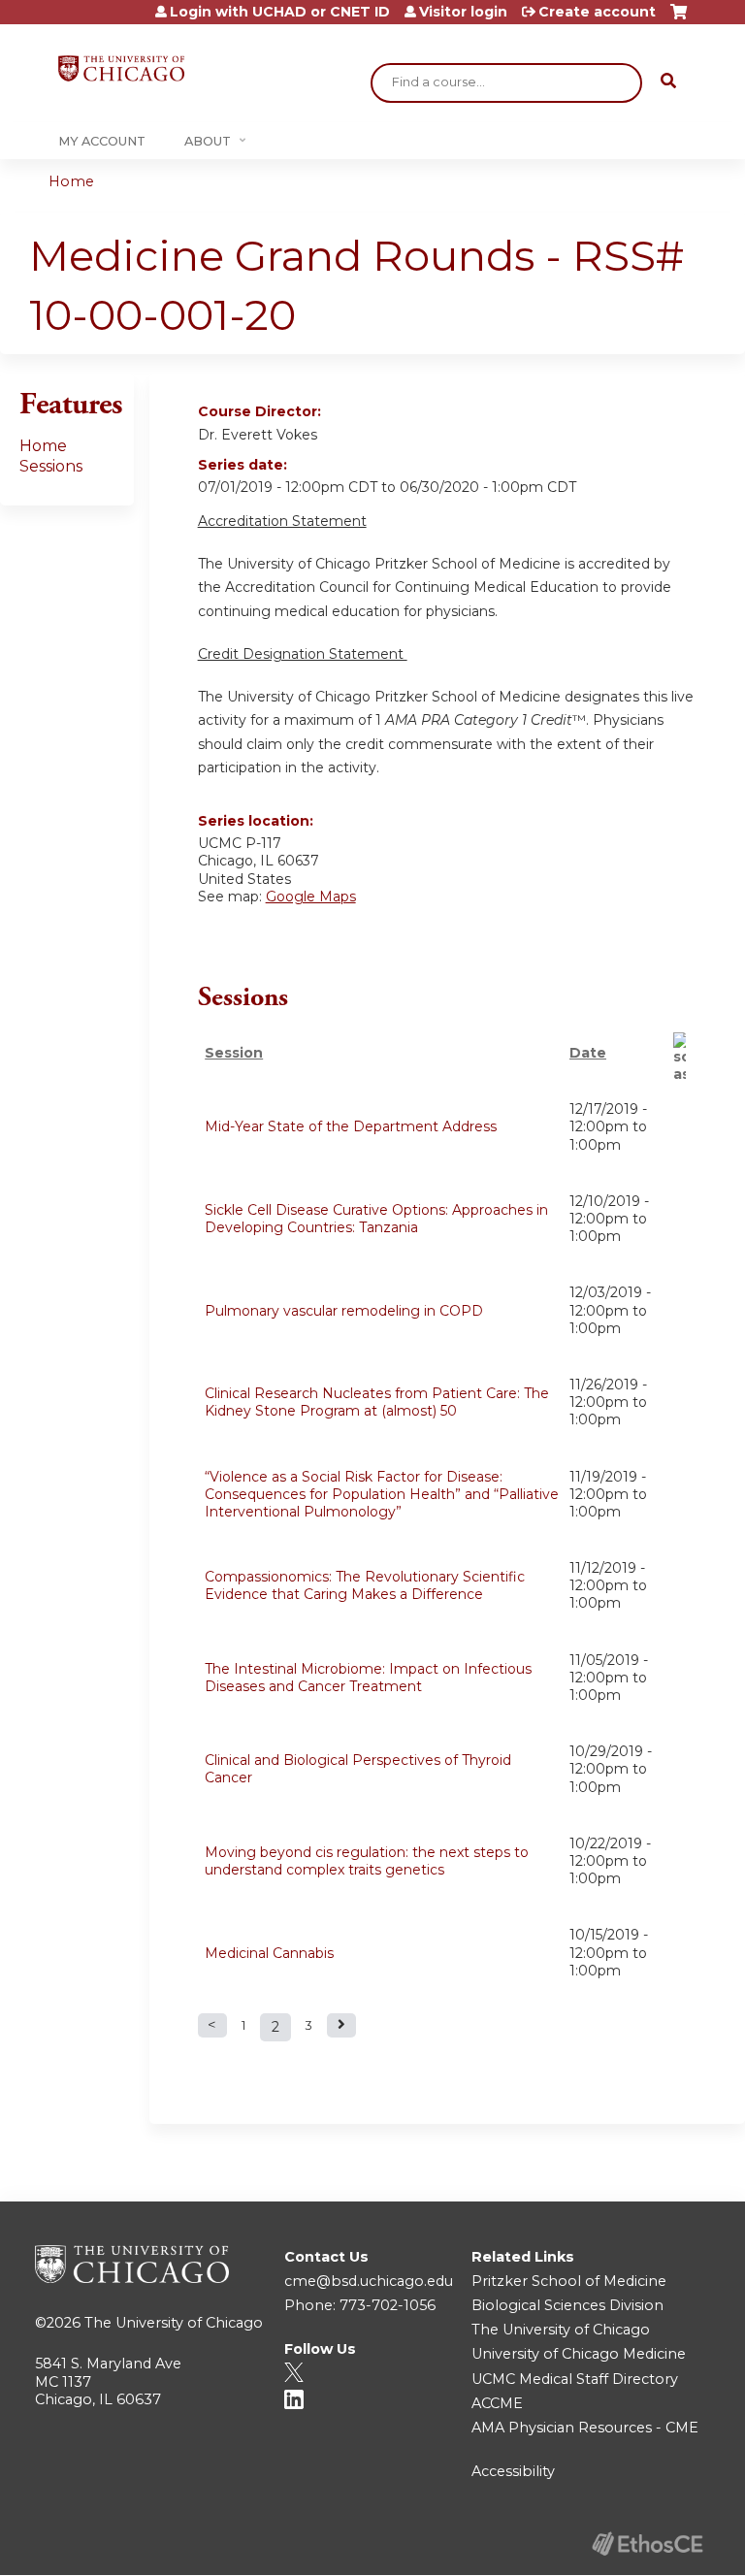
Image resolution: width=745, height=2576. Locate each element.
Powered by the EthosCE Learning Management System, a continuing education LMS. (647, 2543)
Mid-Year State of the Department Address (351, 1126)
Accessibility (513, 2471)
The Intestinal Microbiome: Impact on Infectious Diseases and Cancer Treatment (368, 1678)
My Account (102, 141)
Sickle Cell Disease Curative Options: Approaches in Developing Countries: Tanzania (376, 1219)
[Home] (121, 68)
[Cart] (679, 19)
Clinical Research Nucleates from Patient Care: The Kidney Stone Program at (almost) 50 (377, 1402)
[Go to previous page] (212, 2025)
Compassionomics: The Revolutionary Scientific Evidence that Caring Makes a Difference (365, 1585)
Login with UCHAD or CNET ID (280, 12)
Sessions (51, 466)
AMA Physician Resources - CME (585, 2428)
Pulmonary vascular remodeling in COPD (344, 1311)
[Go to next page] (341, 2025)
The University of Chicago (174, 2323)
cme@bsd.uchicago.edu (369, 2281)
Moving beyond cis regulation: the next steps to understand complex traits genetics (367, 1861)
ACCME (497, 2403)
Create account (597, 12)
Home (71, 181)
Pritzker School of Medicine (569, 2281)
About (208, 141)
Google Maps (311, 897)
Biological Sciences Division (567, 2305)
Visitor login (463, 12)
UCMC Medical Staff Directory (575, 2379)
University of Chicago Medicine (579, 2354)
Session (234, 1053)
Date (588, 1053)
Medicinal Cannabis (269, 1953)
